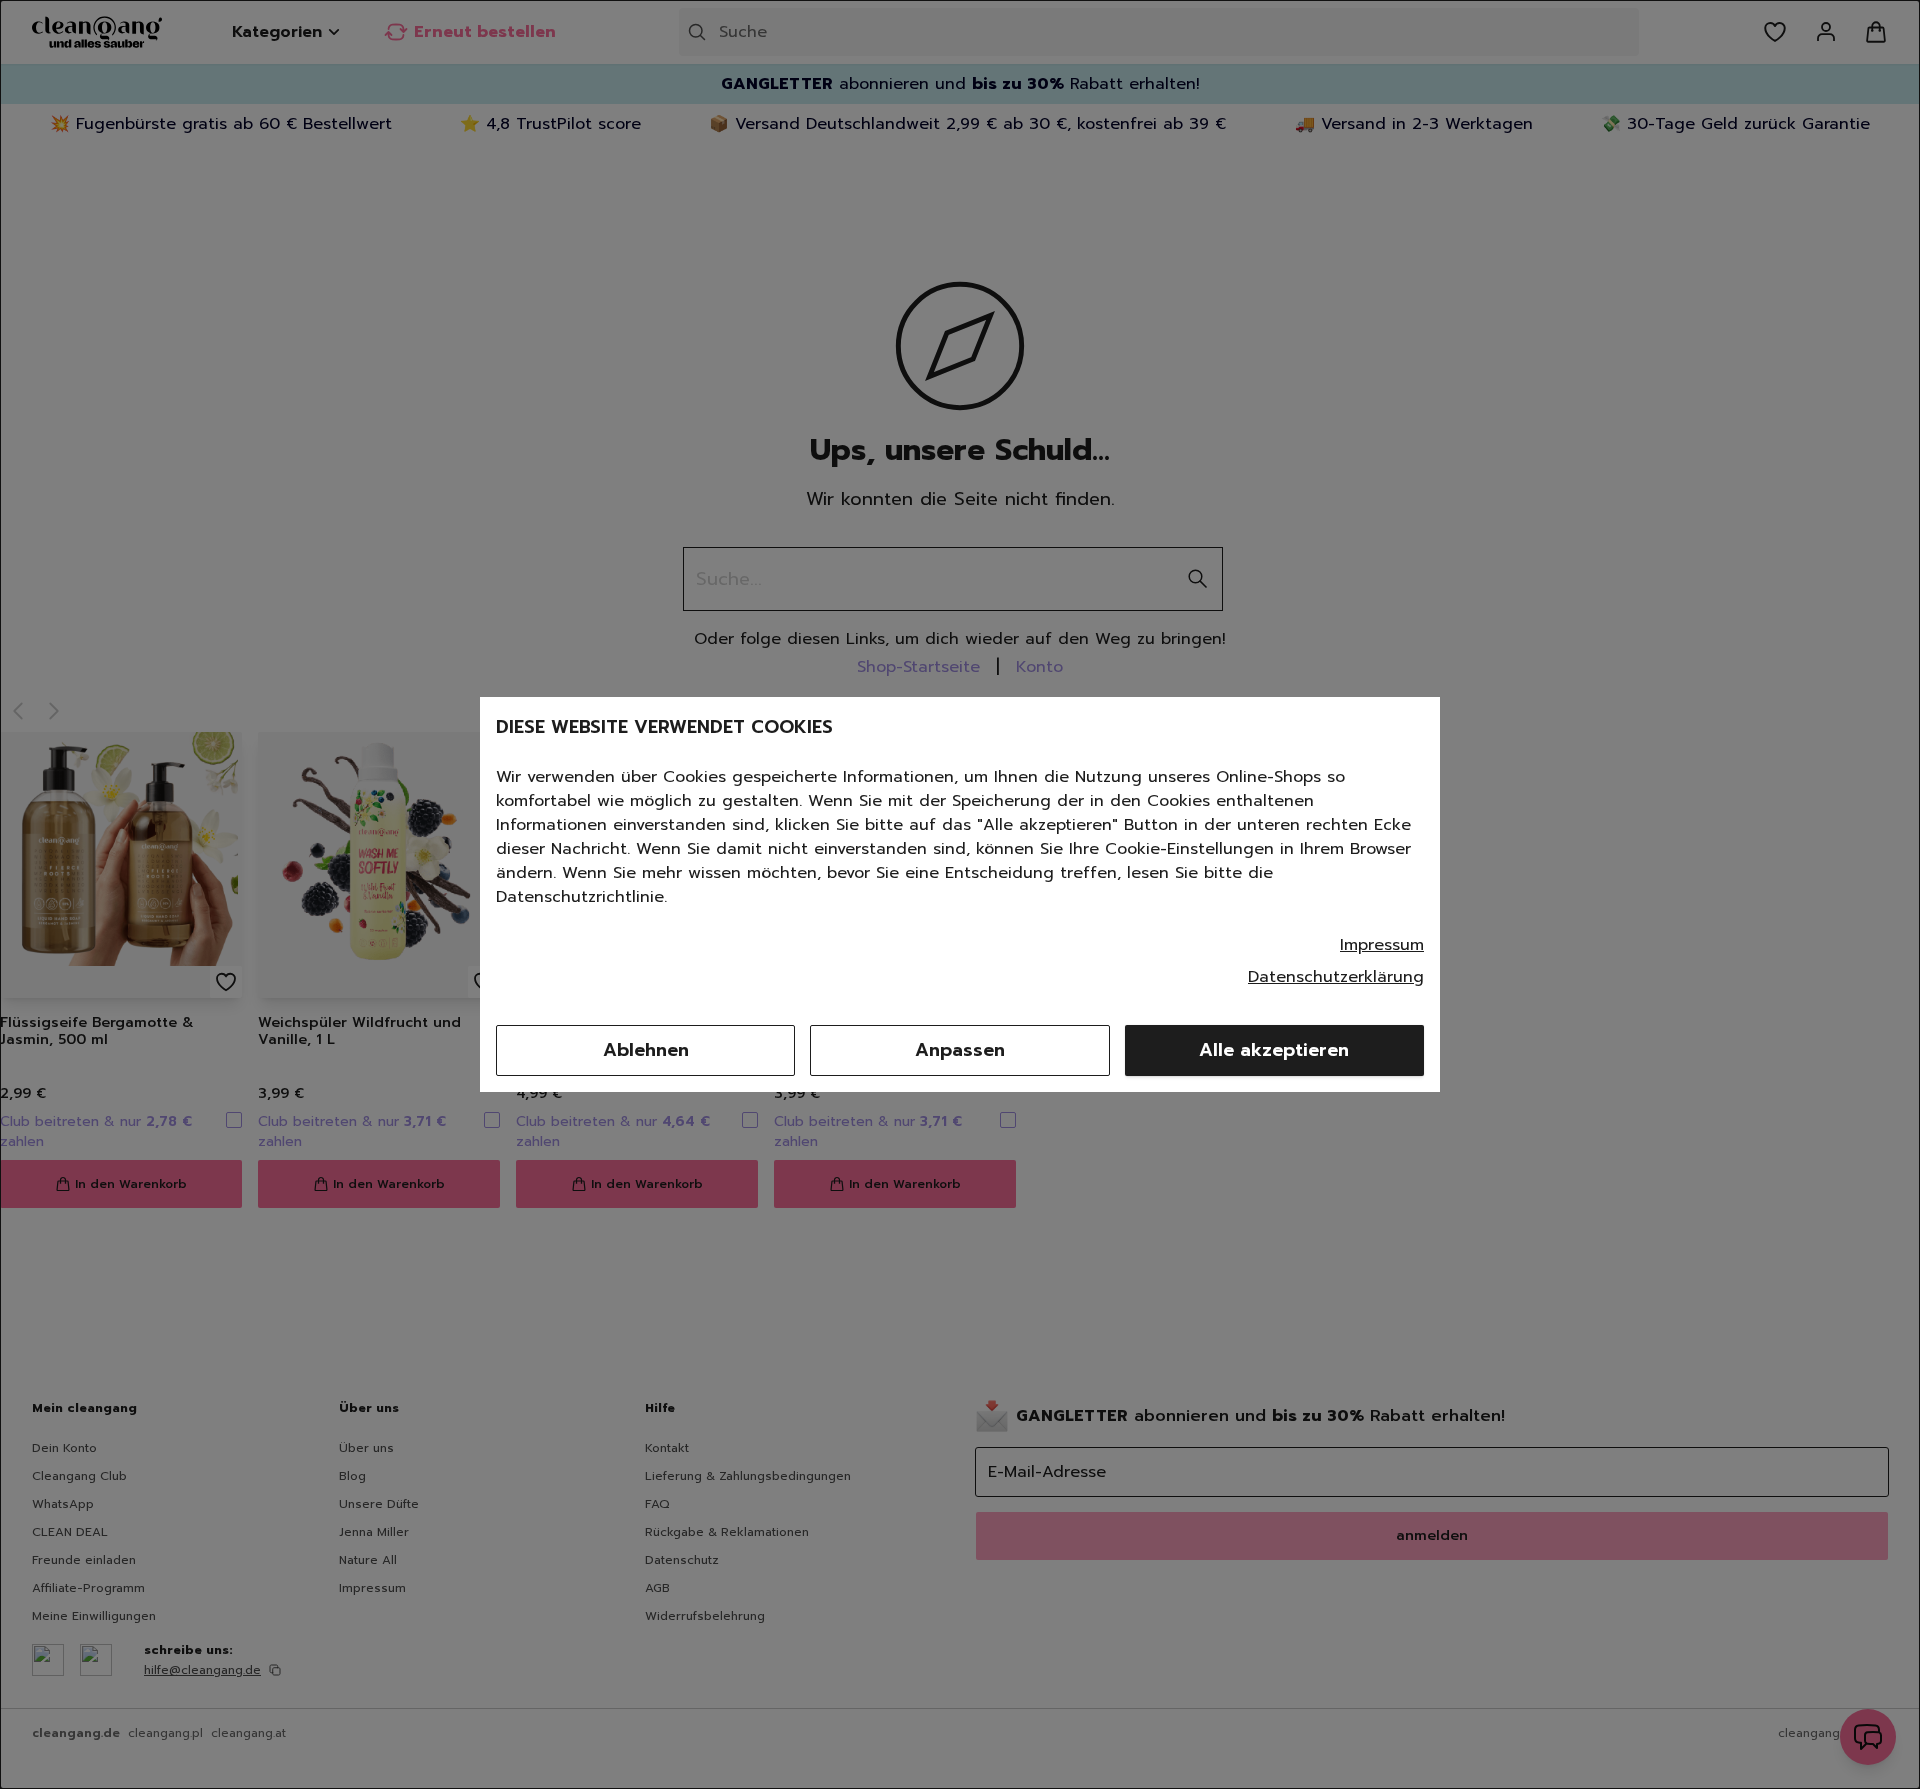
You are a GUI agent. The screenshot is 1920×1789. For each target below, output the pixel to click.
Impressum (1382, 945)
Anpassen (960, 1050)
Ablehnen (646, 1050)
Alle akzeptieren (1274, 1050)
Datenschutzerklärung (1336, 977)
